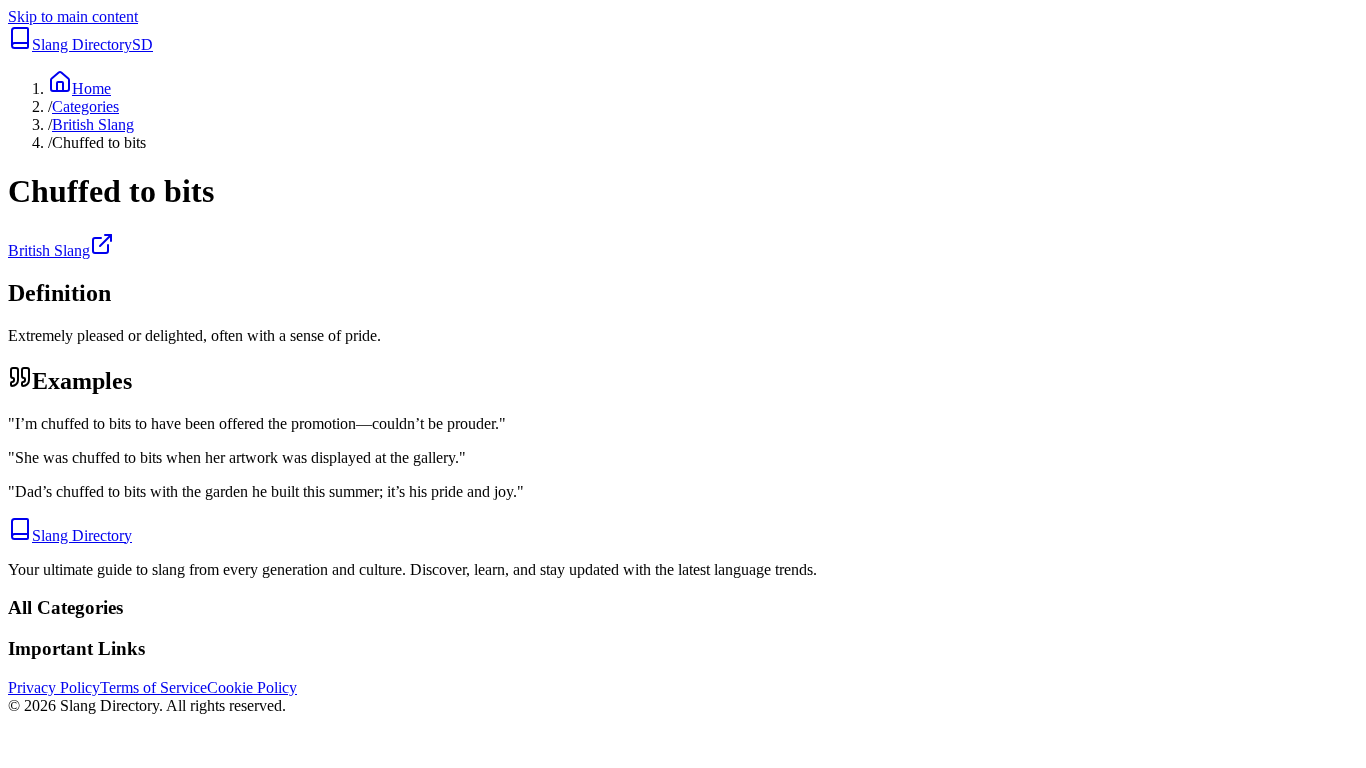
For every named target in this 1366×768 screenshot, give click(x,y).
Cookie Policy (252, 687)
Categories (85, 106)
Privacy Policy (54, 687)
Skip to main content (73, 16)
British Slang (93, 124)
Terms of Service (153, 687)
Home (91, 88)
